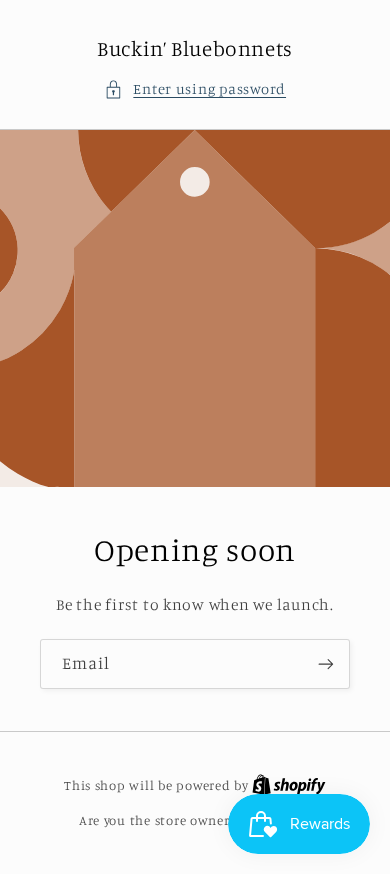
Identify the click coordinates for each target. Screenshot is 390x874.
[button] (195, 89)
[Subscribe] (326, 663)
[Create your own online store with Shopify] (289, 785)
